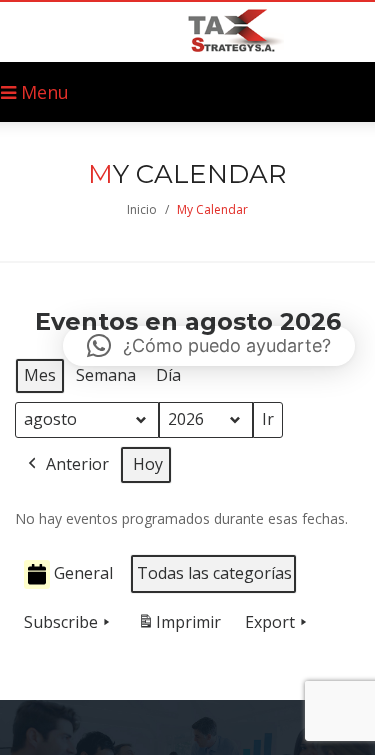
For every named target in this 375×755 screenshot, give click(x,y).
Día (168, 375)
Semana (106, 375)
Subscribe (61, 622)
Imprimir (179, 627)
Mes (40, 375)
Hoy (148, 464)
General (83, 573)
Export (270, 622)
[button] (209, 346)
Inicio (142, 209)
